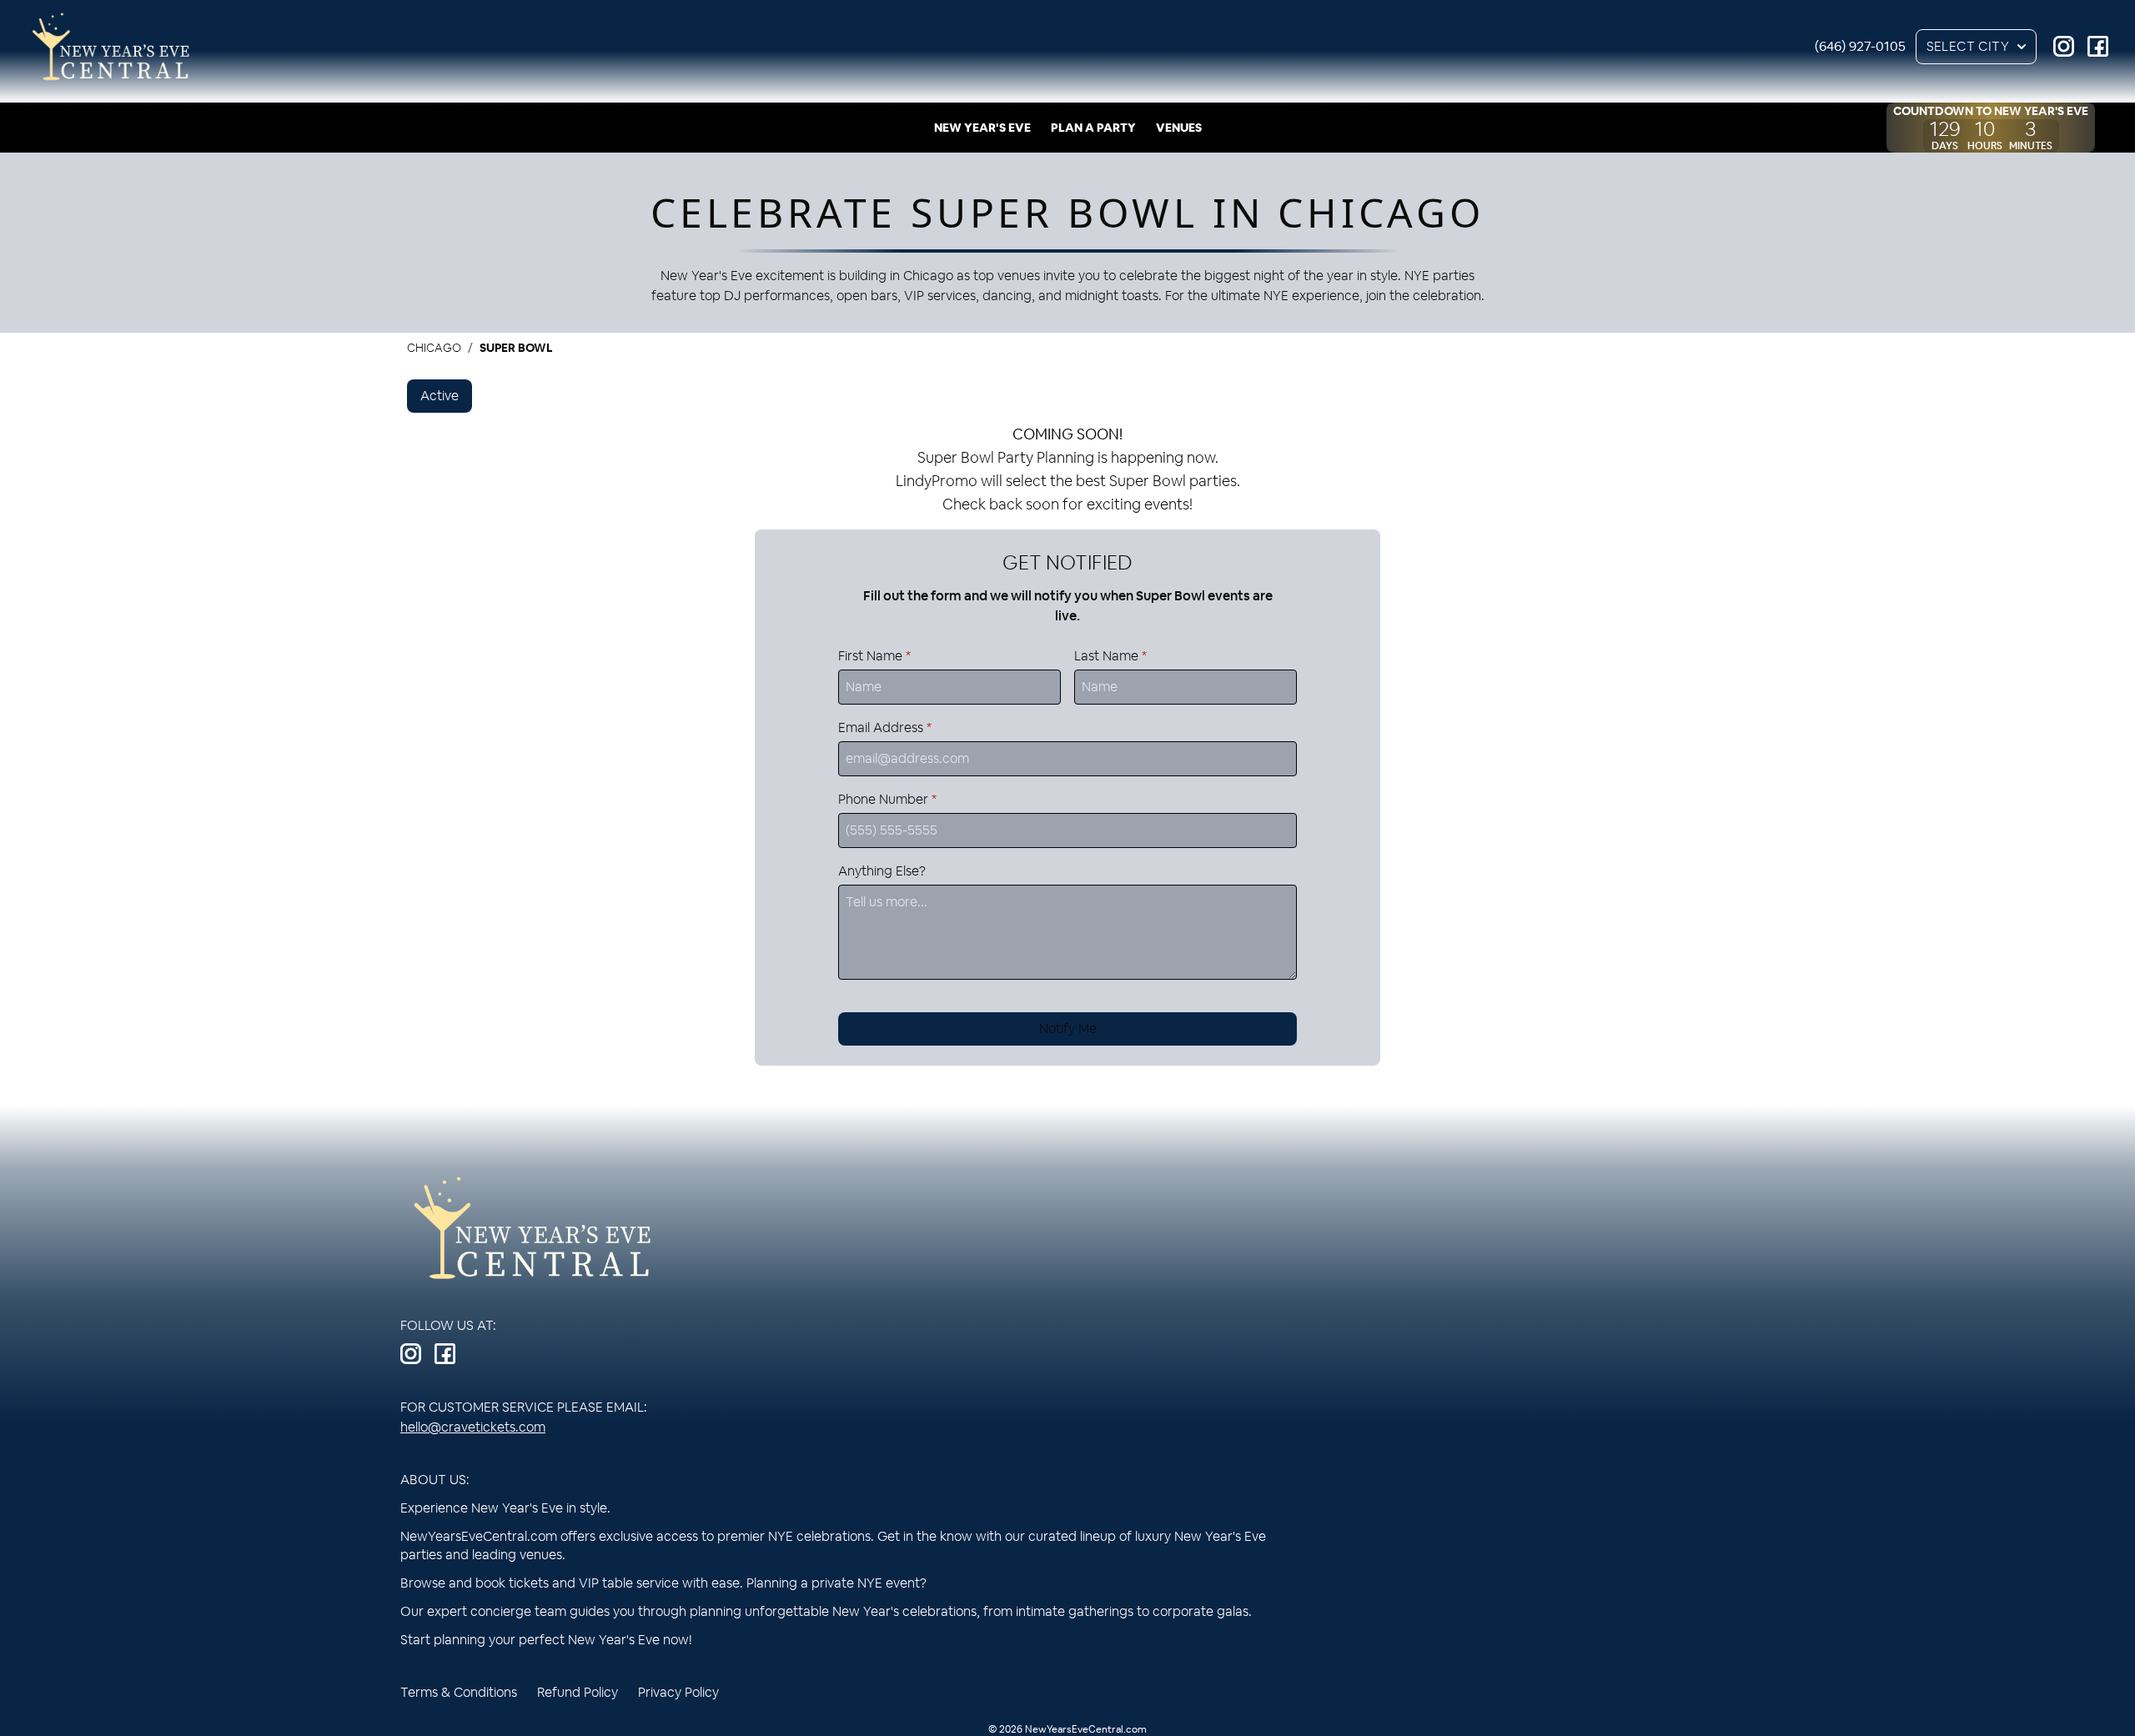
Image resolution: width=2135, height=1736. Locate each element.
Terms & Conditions (459, 1692)
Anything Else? (882, 871)
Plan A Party (1093, 128)
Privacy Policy (678, 1692)
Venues (1179, 128)
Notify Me (1068, 1029)
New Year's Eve (982, 128)
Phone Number (887, 799)
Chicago (434, 348)
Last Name (1110, 656)
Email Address (885, 728)
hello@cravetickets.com (473, 1427)
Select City (1968, 46)
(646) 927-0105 (1860, 46)
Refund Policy (578, 1692)
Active (440, 396)
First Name (874, 656)
